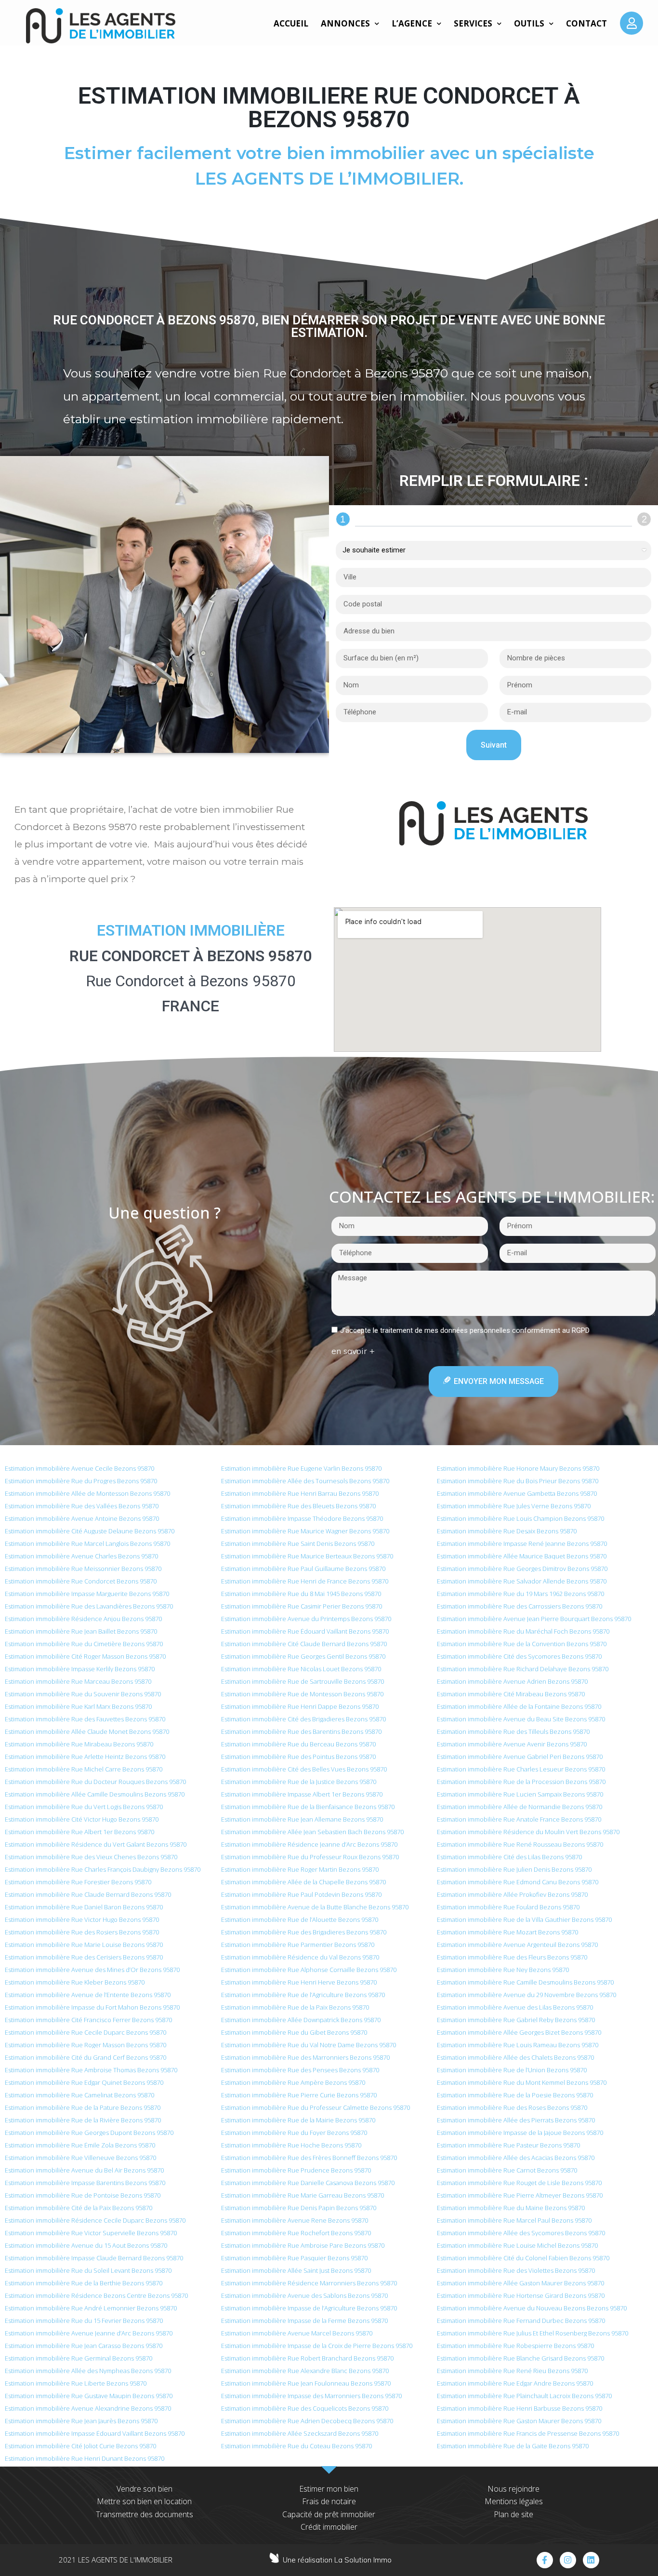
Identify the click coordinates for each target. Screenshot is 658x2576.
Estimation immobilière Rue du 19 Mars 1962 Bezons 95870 (520, 1594)
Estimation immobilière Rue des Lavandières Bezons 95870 (89, 1606)
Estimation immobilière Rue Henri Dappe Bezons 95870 (300, 1706)
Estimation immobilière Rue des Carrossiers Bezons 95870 (520, 1606)
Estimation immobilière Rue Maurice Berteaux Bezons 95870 (307, 1556)
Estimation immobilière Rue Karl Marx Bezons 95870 (78, 1706)
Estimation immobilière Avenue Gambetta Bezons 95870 (517, 1493)
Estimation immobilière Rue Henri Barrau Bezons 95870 (300, 1493)
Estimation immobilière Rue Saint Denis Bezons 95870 (298, 1543)
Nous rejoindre (513, 2489)
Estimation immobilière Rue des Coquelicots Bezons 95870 (305, 2408)
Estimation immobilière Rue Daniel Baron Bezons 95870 (84, 1907)
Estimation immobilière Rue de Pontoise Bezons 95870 (83, 2195)
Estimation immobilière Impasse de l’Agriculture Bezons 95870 (309, 2308)
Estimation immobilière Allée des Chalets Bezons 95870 (515, 2057)
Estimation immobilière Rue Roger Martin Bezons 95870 (300, 1869)
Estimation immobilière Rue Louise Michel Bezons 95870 (517, 2245)
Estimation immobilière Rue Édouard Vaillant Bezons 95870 (305, 1631)
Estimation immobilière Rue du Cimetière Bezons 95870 (84, 1644)
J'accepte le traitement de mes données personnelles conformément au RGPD (465, 1330)
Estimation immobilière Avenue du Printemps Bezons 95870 (306, 1619)
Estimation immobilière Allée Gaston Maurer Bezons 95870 (520, 2283)
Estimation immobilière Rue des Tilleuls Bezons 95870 (513, 1731)
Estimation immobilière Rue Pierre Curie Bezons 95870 (299, 2095)
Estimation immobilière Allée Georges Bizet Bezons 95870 (519, 2032)
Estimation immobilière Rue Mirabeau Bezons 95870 (79, 1744)
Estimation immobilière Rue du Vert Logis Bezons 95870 (84, 1807)
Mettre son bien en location (144, 2501)
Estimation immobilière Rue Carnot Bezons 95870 (507, 2170)
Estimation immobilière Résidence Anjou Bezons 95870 (83, 1619)
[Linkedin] (591, 2560)
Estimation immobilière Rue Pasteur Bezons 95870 (508, 2145)
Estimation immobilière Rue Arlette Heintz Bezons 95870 (85, 1757)
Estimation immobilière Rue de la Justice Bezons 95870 (299, 1782)
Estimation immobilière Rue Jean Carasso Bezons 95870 (84, 2346)
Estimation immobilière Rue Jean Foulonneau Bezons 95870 (306, 2383)
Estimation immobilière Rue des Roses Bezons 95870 (512, 2107)
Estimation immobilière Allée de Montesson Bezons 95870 (87, 1493)
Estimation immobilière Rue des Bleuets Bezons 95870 (298, 1506)
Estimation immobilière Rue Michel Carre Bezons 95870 (84, 1769)
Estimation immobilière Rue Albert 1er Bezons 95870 (79, 1832)
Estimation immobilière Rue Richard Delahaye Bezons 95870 (523, 1669)
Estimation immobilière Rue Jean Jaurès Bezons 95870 (81, 2421)
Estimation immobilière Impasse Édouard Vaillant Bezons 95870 (95, 2433)
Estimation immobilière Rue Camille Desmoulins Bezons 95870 (525, 1982)
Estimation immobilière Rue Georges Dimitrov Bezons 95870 (522, 1569)
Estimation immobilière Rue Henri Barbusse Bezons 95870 (520, 2408)
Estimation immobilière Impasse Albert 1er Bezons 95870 (302, 1794)
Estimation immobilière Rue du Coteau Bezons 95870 (296, 2446)
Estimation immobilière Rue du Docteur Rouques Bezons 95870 (95, 1782)
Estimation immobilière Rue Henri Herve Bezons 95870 (299, 1982)
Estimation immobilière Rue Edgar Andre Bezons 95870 (515, 2383)
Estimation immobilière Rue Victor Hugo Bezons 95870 (82, 1919)
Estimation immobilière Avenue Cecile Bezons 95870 (79, 1468)
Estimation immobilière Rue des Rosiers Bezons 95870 (82, 1932)
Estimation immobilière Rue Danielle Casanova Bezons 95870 (308, 2183)
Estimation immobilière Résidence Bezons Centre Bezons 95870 (96, 2295)
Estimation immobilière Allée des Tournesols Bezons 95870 (305, 1481)
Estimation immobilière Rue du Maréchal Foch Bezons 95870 (523, 1631)
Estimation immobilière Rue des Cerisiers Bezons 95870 (84, 1957)
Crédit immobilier (329, 2527)
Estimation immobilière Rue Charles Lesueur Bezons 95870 (521, 1769)
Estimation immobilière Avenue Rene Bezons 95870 (295, 2220)
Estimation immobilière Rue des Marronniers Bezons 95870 (305, 2057)
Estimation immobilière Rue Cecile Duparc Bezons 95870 (86, 2032)
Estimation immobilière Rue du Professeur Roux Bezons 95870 (310, 1857)
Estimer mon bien (329, 2489)
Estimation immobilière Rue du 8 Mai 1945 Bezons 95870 (301, 1594)
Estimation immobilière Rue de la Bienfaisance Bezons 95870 (308, 1807)
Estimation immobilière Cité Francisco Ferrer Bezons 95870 (88, 2020)
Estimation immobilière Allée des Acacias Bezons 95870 (516, 2158)
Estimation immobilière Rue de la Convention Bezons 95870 (522, 1644)
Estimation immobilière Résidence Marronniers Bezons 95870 (309, 2283)
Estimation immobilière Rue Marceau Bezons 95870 (78, 1681)
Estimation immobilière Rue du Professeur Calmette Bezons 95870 (316, 2107)
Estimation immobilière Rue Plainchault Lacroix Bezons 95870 (524, 2396)
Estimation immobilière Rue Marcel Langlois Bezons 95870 (87, 1543)
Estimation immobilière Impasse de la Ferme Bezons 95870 (304, 2321)
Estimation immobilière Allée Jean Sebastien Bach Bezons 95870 (312, 1832)
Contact (586, 23)
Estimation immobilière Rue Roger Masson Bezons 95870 (86, 2045)
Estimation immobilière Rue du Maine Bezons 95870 (511, 2208)
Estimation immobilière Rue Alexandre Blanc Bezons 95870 (305, 2371)
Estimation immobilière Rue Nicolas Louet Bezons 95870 (301, 1669)
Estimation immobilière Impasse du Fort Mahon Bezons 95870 (92, 2007)
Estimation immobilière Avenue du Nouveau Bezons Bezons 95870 (532, 2308)
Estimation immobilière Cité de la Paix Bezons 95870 (79, 2208)
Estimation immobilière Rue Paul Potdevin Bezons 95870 (301, 1894)
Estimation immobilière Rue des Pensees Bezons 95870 (300, 2070)
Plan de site (513, 2514)
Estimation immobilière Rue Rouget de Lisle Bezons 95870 (519, 2183)
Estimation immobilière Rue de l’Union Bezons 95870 (512, 2070)
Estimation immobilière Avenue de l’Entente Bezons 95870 (88, 1995)
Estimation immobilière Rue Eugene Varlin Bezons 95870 (301, 1468)
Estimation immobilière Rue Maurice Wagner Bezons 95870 (305, 1531)
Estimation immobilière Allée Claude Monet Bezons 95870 (87, 1731)
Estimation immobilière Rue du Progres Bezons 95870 (81, 1481)
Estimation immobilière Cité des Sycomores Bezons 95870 (519, 1656)
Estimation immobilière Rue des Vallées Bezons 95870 (82, 1506)
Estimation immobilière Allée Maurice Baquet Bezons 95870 (522, 1556)
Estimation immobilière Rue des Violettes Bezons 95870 (516, 2270)
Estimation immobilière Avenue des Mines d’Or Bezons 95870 (92, 1970)
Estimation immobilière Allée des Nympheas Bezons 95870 (88, 2371)
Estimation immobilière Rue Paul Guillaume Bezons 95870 (303, 1569)
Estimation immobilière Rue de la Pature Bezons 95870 (83, 2107)
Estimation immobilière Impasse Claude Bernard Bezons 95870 (94, 2258)
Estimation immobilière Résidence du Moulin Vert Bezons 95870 (528, 1832)
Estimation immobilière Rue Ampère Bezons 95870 (293, 2082)
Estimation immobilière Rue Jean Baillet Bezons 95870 (81, 1631)
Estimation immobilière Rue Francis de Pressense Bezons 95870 (528, 2433)
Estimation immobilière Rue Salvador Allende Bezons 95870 (522, 1581)
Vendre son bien (145, 2489)
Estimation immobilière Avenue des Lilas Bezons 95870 (515, 2007)
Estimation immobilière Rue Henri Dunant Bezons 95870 (85, 2458)
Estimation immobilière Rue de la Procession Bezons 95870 (521, 1782)
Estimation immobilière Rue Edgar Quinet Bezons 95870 (84, 2082)
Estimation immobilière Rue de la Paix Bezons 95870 (295, 2007)
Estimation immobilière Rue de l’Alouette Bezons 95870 (300, 1919)
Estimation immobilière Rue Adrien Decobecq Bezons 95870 (307, 2421)
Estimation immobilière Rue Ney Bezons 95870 (503, 1970)
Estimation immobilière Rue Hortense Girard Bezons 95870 (521, 2295)
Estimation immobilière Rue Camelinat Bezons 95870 (79, 2095)
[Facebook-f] (545, 2560)
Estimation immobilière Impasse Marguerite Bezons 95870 (87, 1594)
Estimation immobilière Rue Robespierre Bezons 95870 (515, 2346)
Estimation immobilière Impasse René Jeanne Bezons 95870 (522, 1543)
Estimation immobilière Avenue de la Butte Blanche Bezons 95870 (315, 1907)
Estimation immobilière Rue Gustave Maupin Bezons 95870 (89, 2396)
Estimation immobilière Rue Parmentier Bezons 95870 (298, 1945)
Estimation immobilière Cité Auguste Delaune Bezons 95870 (90, 1531)
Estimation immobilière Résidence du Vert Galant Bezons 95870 (96, 1844)
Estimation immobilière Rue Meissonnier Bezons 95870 (83, 1569)
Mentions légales (514, 2501)
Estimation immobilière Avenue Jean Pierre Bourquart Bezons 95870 (534, 1619)
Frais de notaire (329, 2501)
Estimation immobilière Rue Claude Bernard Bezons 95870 (88, 1894)
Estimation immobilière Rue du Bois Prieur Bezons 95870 (518, 1481)
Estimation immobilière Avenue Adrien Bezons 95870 (512, 1681)
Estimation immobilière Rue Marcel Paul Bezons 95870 (514, 2220)
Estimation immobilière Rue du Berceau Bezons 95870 (298, 1744)
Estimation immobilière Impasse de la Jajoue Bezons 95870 (520, 2133)
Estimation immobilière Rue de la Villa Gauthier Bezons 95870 (524, 1919)
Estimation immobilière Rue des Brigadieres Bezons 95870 (304, 1932)
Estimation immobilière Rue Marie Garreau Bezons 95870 (303, 2195)
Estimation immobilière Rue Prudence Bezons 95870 (296, 2170)
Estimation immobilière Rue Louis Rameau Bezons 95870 (518, 2045)
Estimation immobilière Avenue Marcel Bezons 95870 (297, 2333)
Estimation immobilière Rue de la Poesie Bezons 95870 (515, 2095)
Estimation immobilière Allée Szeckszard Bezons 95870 (300, 2433)
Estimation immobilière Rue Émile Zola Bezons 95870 (80, 2145)
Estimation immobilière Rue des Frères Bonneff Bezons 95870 (309, 2158)
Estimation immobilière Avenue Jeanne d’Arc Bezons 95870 (89, 2333)
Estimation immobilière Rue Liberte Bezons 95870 (76, 2383)
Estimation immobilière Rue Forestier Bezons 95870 (78, 1882)
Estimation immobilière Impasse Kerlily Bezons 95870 (80, 1669)
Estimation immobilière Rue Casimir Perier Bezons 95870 (302, 1606)
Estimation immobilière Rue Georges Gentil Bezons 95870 (303, 1656)
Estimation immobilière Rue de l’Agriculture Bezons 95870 (303, 1995)
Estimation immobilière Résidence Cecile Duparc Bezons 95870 (95, 2220)
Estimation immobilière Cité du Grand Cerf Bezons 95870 (86, 2057)
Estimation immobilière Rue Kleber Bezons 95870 (75, 1982)
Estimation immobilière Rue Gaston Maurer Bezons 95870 (519, 2421)
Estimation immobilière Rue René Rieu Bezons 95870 (512, 2371)
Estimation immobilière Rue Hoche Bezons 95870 (291, 2145)
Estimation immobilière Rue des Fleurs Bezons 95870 (512, 1957)
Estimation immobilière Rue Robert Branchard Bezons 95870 (307, 2358)
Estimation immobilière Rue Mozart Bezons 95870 (507, 1932)
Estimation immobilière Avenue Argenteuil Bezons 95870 (517, 1945)
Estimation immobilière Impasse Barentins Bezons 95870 (85, 2183)
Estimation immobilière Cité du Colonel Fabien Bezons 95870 (523, 2258)
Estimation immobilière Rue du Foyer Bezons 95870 (294, 2133)
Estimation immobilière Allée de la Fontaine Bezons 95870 (519, 1706)
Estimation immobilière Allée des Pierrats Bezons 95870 (516, 2120)
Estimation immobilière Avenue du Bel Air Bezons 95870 (84, 2170)
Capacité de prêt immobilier (329, 2514)
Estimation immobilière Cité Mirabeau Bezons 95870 (511, 1694)
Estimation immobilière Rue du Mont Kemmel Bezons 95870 (522, 2082)
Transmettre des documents (145, 2514)
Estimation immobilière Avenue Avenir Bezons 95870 (512, 1744)
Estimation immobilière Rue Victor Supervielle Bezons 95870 (91, 2233)
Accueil (291, 23)
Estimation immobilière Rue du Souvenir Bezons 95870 (83, 1694)
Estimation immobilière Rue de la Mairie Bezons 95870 (298, 2120)
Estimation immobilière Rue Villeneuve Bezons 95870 (80, 2158)
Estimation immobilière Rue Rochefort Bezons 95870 (296, 2233)
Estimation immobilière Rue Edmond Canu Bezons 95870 (518, 1882)
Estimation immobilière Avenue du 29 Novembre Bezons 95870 (526, 1995)
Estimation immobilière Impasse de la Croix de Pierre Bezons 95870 (317, 2346)
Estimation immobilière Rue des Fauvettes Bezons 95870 (85, 1719)
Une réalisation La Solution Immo (337, 2560)
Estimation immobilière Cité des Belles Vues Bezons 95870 (304, 1769)
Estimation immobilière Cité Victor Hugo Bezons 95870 (82, 1819)
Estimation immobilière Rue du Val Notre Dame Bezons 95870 (309, 2045)
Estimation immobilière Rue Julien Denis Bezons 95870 (514, 1869)
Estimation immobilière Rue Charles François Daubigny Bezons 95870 (103, 1869)
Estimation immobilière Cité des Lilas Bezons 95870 (509, 1857)
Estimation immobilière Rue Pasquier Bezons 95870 (294, 2258)
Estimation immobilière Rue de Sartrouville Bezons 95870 (303, 1681)
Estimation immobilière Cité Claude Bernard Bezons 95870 (304, 1644)
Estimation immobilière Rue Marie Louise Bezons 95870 (84, 1945)
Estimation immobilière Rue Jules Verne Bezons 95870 (514, 1506)
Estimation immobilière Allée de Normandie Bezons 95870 (520, 1807)
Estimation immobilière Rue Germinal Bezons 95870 (79, 2358)
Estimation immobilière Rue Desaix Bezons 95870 (507, 1531)
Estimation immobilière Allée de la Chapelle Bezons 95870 (303, 1882)
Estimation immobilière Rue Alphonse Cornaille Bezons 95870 (309, 1970)
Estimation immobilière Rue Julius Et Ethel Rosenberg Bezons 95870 (533, 2333)
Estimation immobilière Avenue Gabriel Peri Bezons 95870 (520, 1757)
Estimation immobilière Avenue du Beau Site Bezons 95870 (521, 1719)
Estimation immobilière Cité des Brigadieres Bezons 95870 (303, 1719)
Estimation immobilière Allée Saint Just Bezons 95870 (296, 2270)
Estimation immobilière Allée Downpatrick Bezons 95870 (301, 2020)
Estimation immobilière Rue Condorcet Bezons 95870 (81, 1581)
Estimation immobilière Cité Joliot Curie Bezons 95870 (80, 2446)
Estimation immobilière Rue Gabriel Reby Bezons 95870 (516, 2020)
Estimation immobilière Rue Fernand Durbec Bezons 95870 (521, 2321)
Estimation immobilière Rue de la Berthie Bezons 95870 (84, 2283)
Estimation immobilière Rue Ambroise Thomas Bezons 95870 (91, 2070)
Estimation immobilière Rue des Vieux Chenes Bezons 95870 (91, 1857)
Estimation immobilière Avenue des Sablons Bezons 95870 (304, 2295)
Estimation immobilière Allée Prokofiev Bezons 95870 (512, 1894)
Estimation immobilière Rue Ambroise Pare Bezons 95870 (303, 2245)
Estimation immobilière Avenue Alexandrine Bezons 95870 (88, 2408)
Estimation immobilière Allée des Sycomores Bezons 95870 (521, 2233)
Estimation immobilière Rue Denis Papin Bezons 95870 (299, 2208)
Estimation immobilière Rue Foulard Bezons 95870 (508, 1907)
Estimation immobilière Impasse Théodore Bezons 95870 (302, 1518)
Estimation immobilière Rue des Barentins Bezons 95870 (301, 1731)
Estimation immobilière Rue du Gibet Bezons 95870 (294, 2032)
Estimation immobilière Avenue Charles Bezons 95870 (81, 1556)
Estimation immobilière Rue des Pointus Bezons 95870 (298, 1757)
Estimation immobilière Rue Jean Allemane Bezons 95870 (302, 1819)
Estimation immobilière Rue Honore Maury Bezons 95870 (518, 1468)
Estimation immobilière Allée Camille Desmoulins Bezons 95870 (95, 1794)
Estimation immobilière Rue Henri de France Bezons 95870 (305, 1581)
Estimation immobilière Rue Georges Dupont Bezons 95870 (89, 2133)
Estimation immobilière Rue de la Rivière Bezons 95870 (83, 2120)
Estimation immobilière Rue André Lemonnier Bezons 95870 (91, 2308)
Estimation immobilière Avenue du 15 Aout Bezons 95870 (86, 2245)
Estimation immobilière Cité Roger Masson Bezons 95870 (85, 1656)
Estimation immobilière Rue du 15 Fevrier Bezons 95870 (84, 2321)
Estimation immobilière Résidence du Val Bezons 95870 (300, 1957)
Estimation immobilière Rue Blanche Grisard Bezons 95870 (520, 2358)
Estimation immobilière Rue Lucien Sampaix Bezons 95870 (520, 1794)
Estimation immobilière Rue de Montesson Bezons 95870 (302, 1694)
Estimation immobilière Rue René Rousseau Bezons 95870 (520, 1844)
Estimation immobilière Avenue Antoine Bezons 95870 (82, 1518)
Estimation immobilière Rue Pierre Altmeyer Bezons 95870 (520, 2195)
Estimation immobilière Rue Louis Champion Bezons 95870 (520, 1518)
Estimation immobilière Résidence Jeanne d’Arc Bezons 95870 (309, 1844)
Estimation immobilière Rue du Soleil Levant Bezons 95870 (88, 2270)
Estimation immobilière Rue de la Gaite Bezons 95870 (513, 2446)
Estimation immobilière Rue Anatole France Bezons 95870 (519, 1819)
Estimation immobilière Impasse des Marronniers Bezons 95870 (311, 2396)
